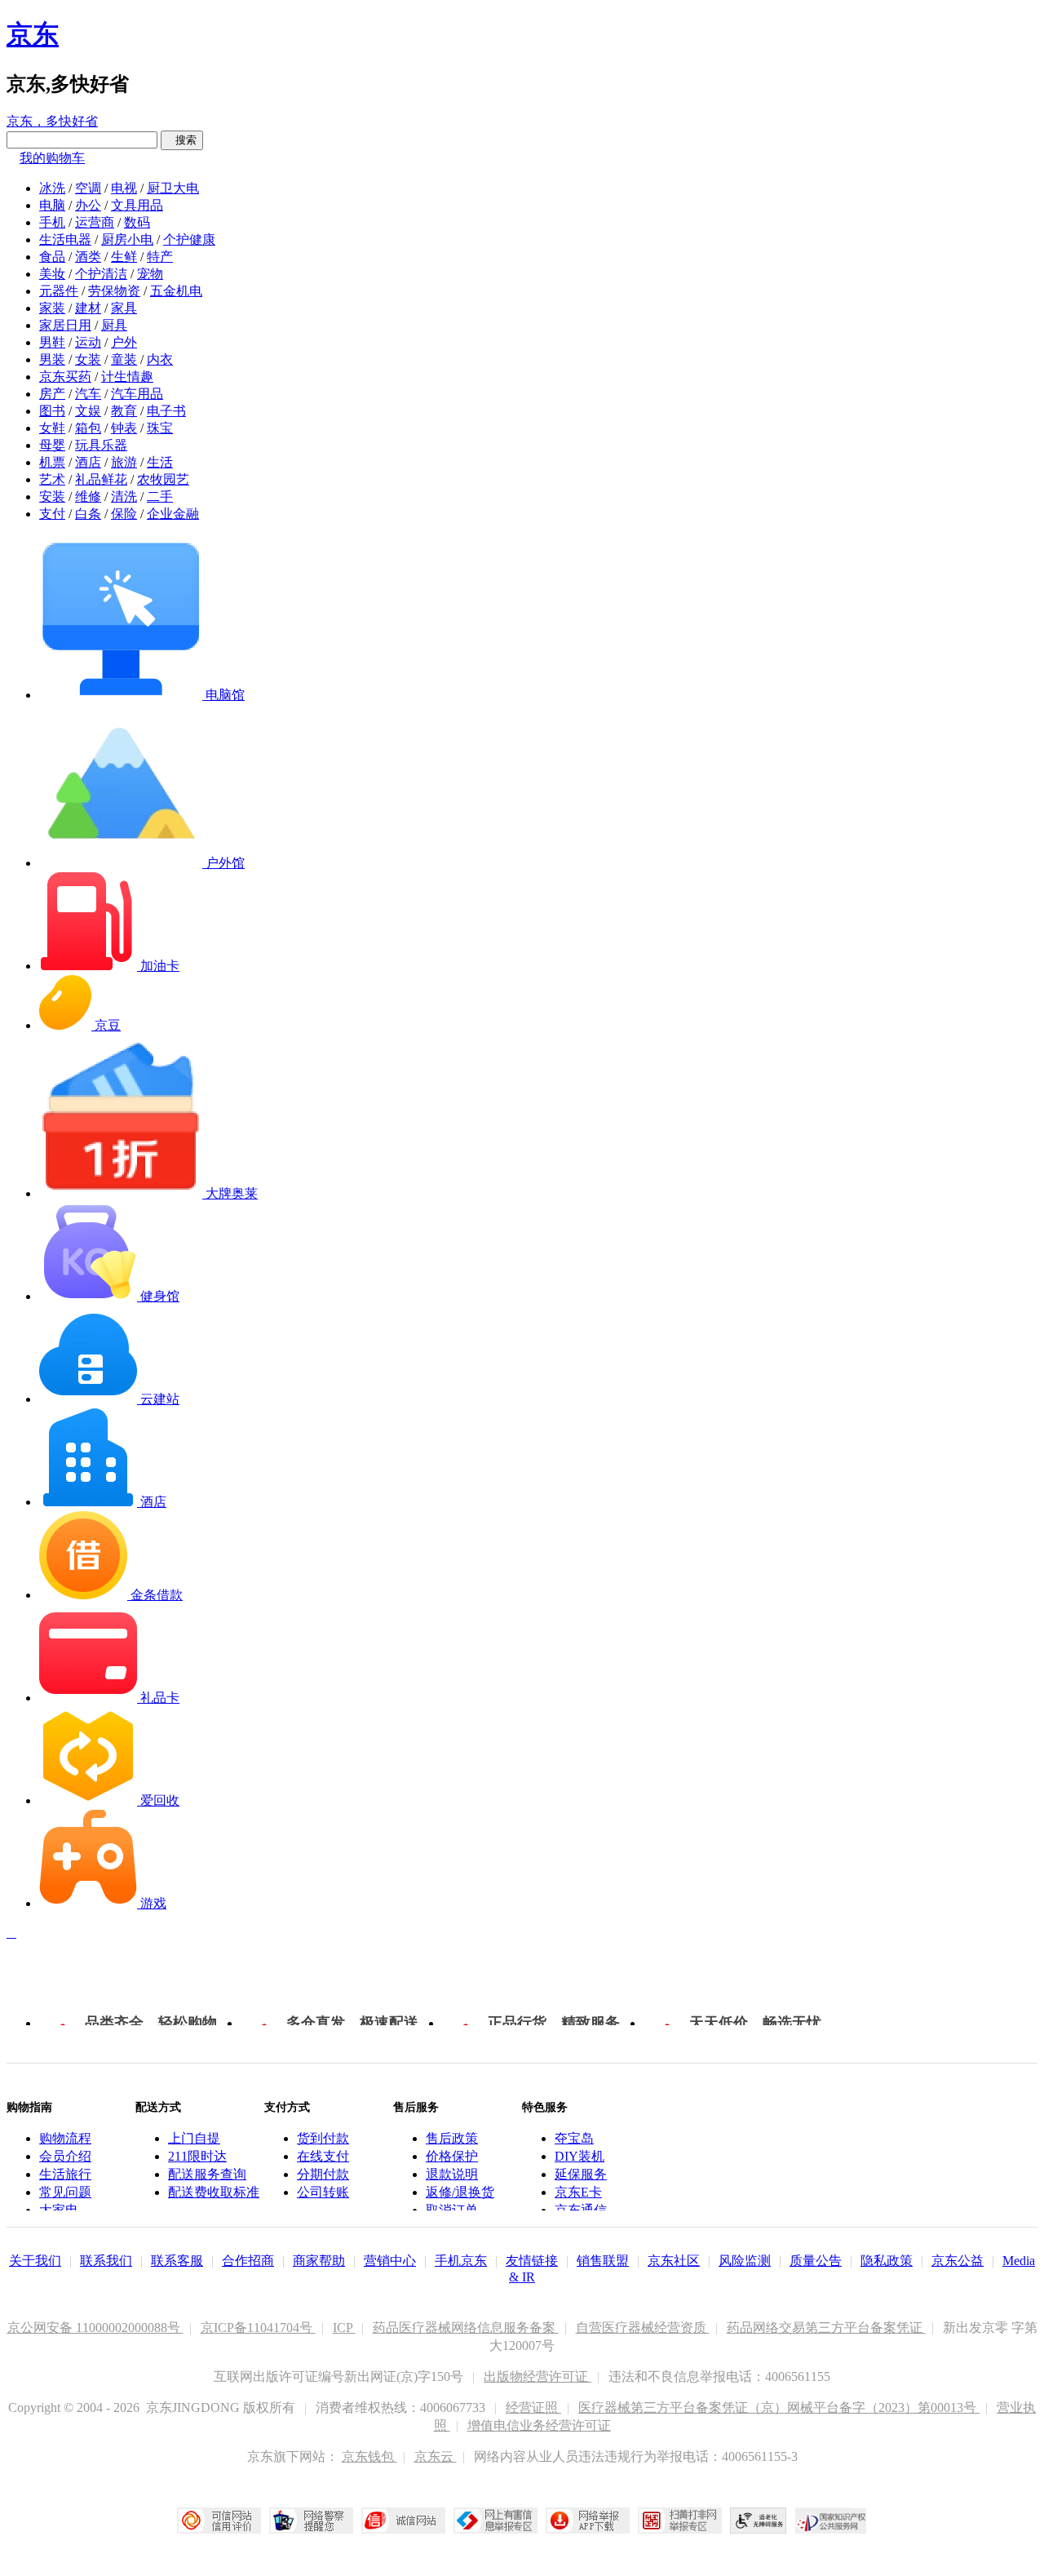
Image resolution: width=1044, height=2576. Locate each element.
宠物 (150, 274)
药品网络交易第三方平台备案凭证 (826, 2328)
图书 (52, 411)
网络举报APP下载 (588, 2521)
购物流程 (65, 2138)
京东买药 (65, 377)
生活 (160, 462)
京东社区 (674, 2261)
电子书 (166, 411)
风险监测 (745, 2261)
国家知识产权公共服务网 (831, 2521)
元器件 (59, 291)
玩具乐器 (101, 445)
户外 (124, 342)
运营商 (95, 222)
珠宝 (160, 428)
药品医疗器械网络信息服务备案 (466, 2328)
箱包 (88, 428)
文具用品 (137, 205)
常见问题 (65, 2192)
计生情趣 (127, 377)
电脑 (52, 205)
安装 (52, 497)
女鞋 (52, 428)
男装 (52, 359)
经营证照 (533, 2408)
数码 (137, 222)
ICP (344, 2328)
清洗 (124, 497)
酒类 (88, 257)
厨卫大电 (173, 188)
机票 (52, 462)
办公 (88, 205)
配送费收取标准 (214, 2192)
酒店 (88, 462)
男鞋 (52, 342)
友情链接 (532, 2261)
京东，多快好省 (52, 121)
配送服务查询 (207, 2174)
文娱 (88, 411)
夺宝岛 (574, 2138)
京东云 (436, 2456)
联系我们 (106, 2261)
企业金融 (173, 514)
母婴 (52, 445)
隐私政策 (887, 2261)
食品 (52, 257)
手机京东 (461, 2261)
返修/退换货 (460, 2192)
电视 (124, 188)
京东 (33, 34)
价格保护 (452, 2156)
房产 (52, 394)
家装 (52, 308)
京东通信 (581, 2210)
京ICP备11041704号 (258, 2328)
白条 (88, 514)
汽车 (88, 394)
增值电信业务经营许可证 (539, 2425)
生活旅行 (65, 2174)
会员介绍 (65, 2156)
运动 (88, 342)
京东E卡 (578, 2192)
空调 (88, 188)
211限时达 (197, 2156)
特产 (160, 257)
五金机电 (176, 291)
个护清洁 (101, 274)
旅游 (124, 462)
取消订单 (452, 2210)
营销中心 (390, 2261)
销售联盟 (603, 2261)
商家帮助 (319, 2261)
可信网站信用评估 (219, 2521)
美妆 (52, 274)
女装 (88, 359)
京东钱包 (369, 2456)
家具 (124, 308)
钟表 (124, 428)
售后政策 (452, 2138)
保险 (124, 514)
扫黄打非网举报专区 (680, 2521)
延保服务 (581, 2174)
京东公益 (958, 2261)
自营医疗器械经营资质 (643, 2328)
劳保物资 (114, 291)
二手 (160, 497)
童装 (124, 359)
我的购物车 (52, 158)
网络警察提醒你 (311, 2521)
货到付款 (323, 2138)
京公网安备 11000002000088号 (95, 2328)
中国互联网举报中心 (495, 2521)
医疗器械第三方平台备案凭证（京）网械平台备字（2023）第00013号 (779, 2408)
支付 (52, 514)
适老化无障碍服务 (759, 2521)
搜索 (182, 140)
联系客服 (177, 2261)
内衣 (160, 359)
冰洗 (52, 188)
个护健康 (189, 239)
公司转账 (323, 2192)
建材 (88, 308)
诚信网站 (403, 2521)
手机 (52, 222)
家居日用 (65, 325)
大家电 (59, 2210)
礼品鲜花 (101, 479)
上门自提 (194, 2138)
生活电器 (65, 239)
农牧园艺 (163, 479)
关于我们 (35, 2261)
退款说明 (452, 2174)
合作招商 (248, 2261)
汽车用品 (137, 394)
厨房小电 (127, 239)
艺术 (52, 479)
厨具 (114, 325)
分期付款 (323, 2174)
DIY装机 (580, 2156)
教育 (124, 411)
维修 (88, 497)
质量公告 (816, 2261)
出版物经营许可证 (537, 2376)
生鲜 (124, 257)
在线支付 (323, 2156)
